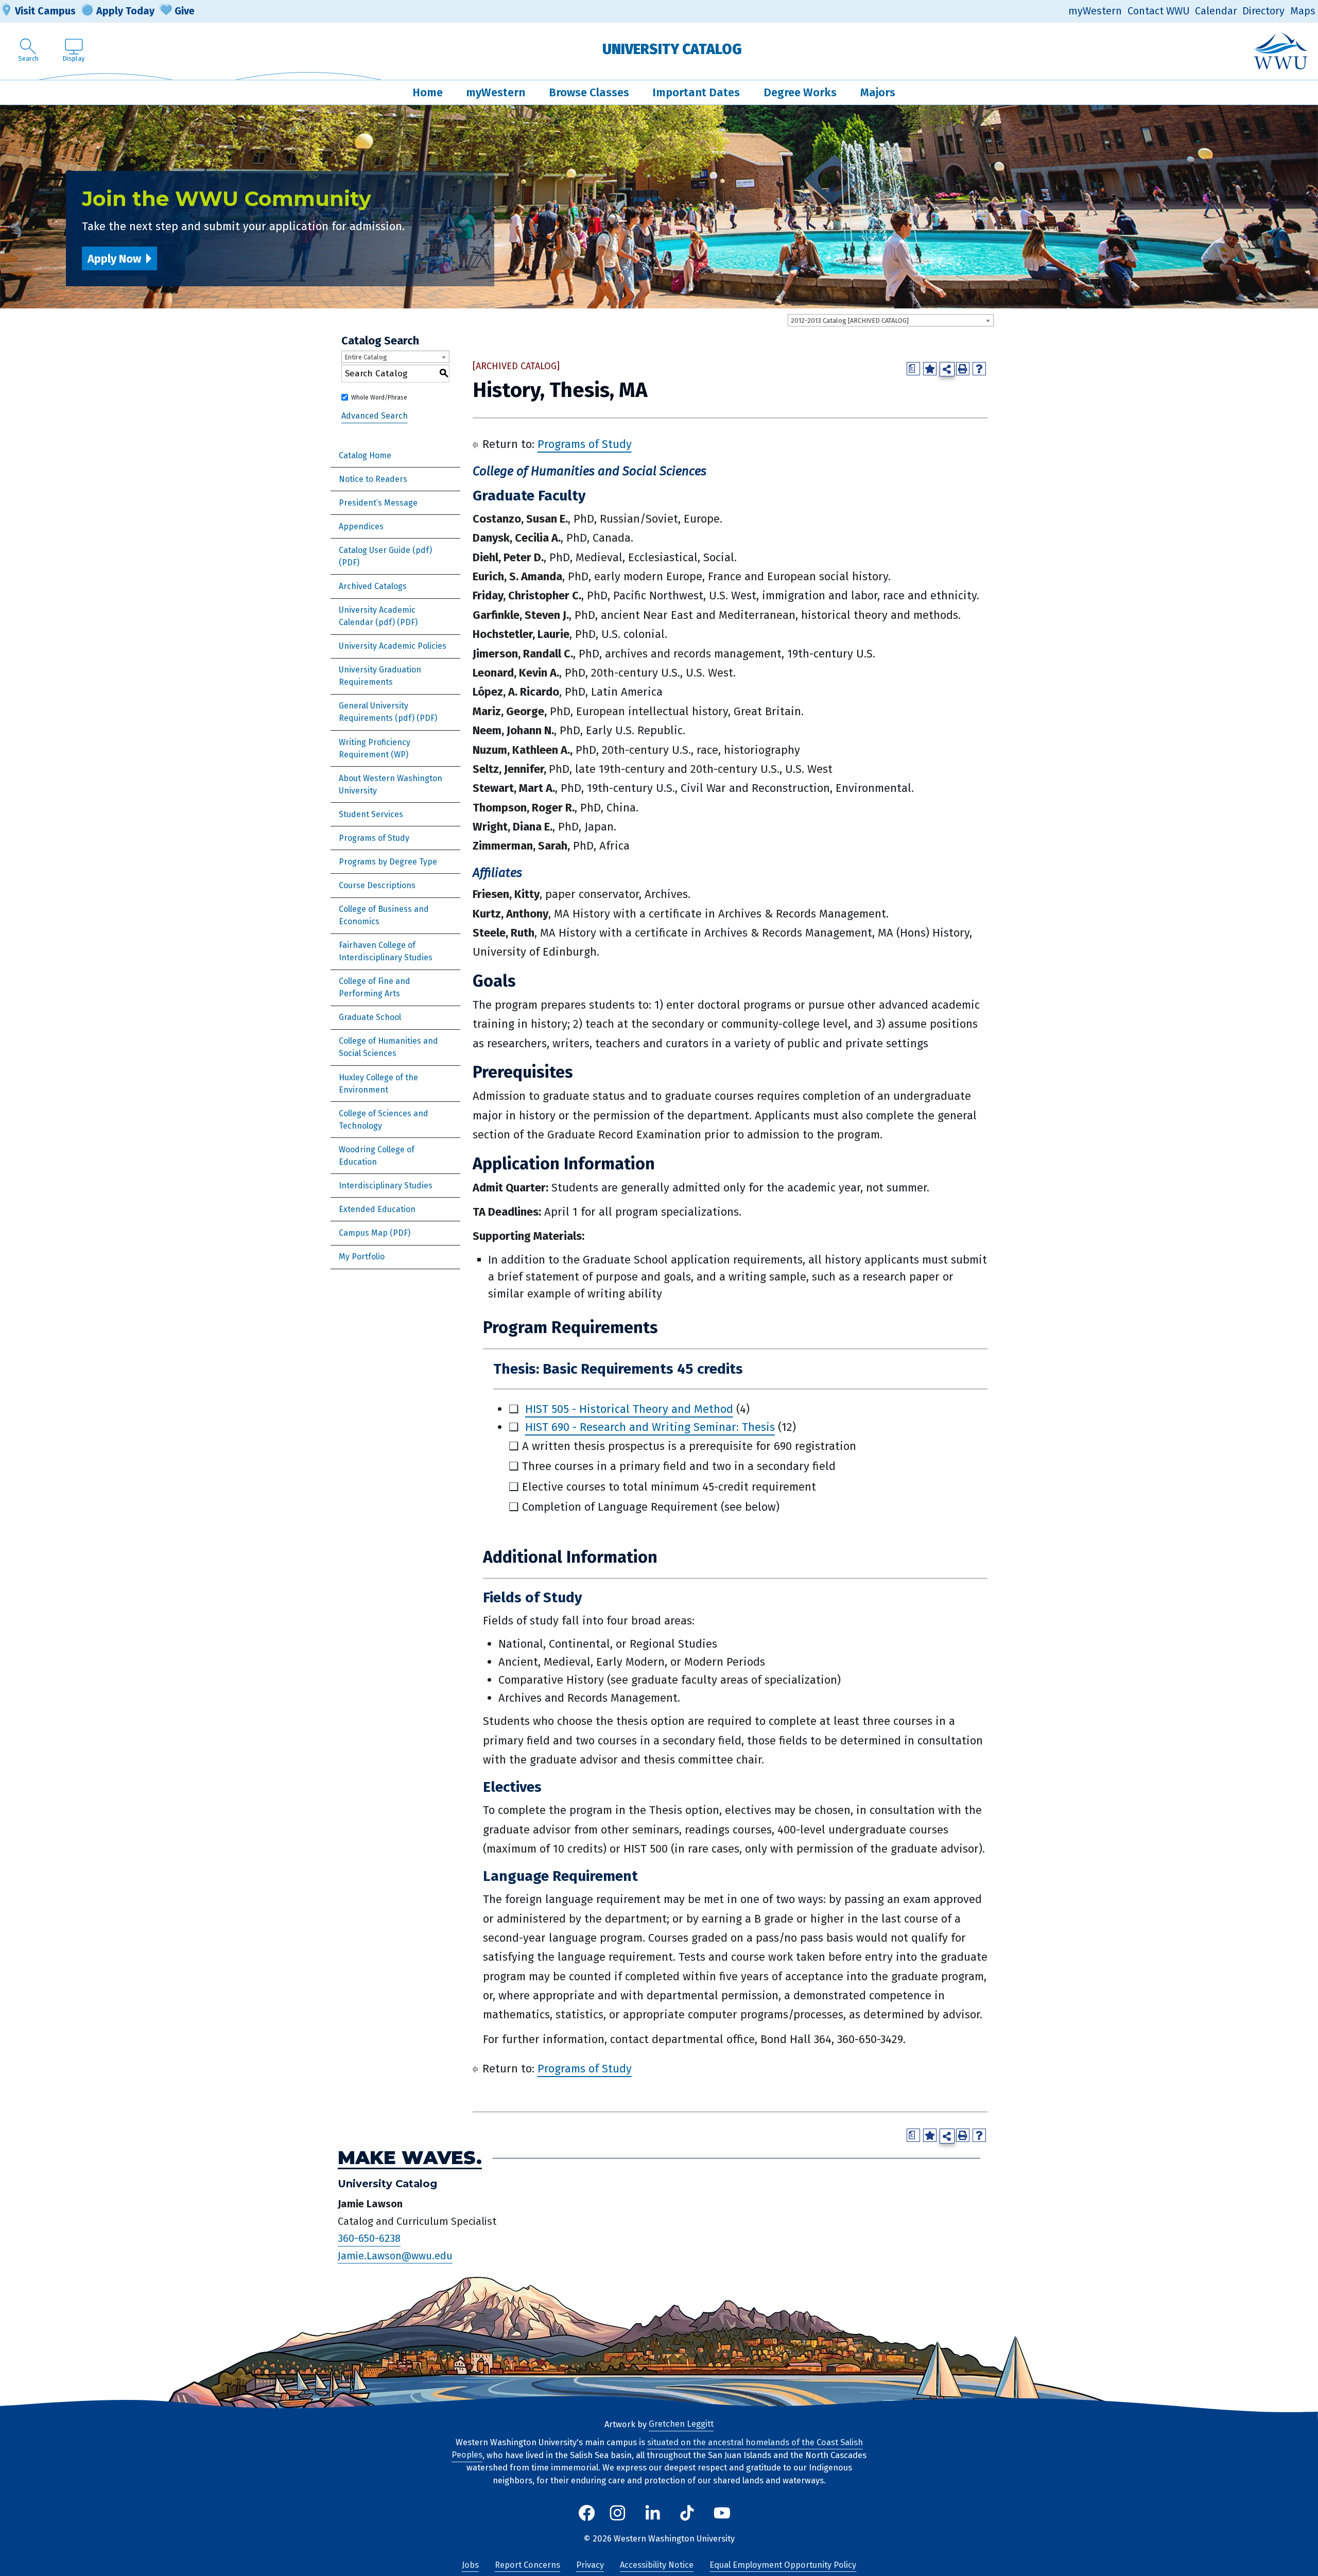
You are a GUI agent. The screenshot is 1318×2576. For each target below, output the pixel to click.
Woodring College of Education (377, 1156)
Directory (1263, 11)
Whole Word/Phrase (379, 397)
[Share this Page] (947, 369)
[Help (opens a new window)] (979, 369)
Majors (878, 92)
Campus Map (363, 1233)
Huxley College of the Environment (378, 1084)
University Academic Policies (393, 646)
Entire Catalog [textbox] (366, 357)
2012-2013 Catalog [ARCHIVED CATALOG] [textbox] (850, 321)
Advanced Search (375, 416)
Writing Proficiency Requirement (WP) (375, 748)
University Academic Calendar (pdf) (377, 616)
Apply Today (125, 11)
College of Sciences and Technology (384, 1120)
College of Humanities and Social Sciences (388, 1047)
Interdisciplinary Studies (386, 1186)
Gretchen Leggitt (681, 2424)
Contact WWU (1159, 11)
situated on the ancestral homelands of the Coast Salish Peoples (657, 2449)
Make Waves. (410, 2158)
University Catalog (672, 49)
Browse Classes (589, 92)
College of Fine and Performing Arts (375, 987)
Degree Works (800, 92)
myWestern (1095, 11)
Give (185, 11)
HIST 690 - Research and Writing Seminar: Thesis (650, 1427)
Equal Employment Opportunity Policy (783, 2565)
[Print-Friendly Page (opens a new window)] (963, 369)
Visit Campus (45, 11)
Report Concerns (527, 2565)
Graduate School (370, 1017)
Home (428, 92)
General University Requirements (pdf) (377, 712)
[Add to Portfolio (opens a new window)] (930, 369)
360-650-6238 (369, 2239)
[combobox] (891, 320)
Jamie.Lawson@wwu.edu (395, 2256)
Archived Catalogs (373, 586)
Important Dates (696, 92)
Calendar (1216, 11)
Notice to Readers (373, 479)
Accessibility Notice (657, 2565)
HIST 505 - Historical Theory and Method (629, 1409)
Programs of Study (374, 838)
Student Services (371, 814)
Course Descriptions (377, 885)
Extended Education (377, 1209)
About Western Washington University (391, 784)
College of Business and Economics (384, 915)
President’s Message (378, 503)
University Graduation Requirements (380, 676)
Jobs (470, 2565)
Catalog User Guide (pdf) (385, 550)
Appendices (361, 526)
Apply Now (114, 259)
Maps (1303, 11)
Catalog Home (365, 455)
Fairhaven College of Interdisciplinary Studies (386, 951)
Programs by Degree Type (388, 862)
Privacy (590, 2565)
